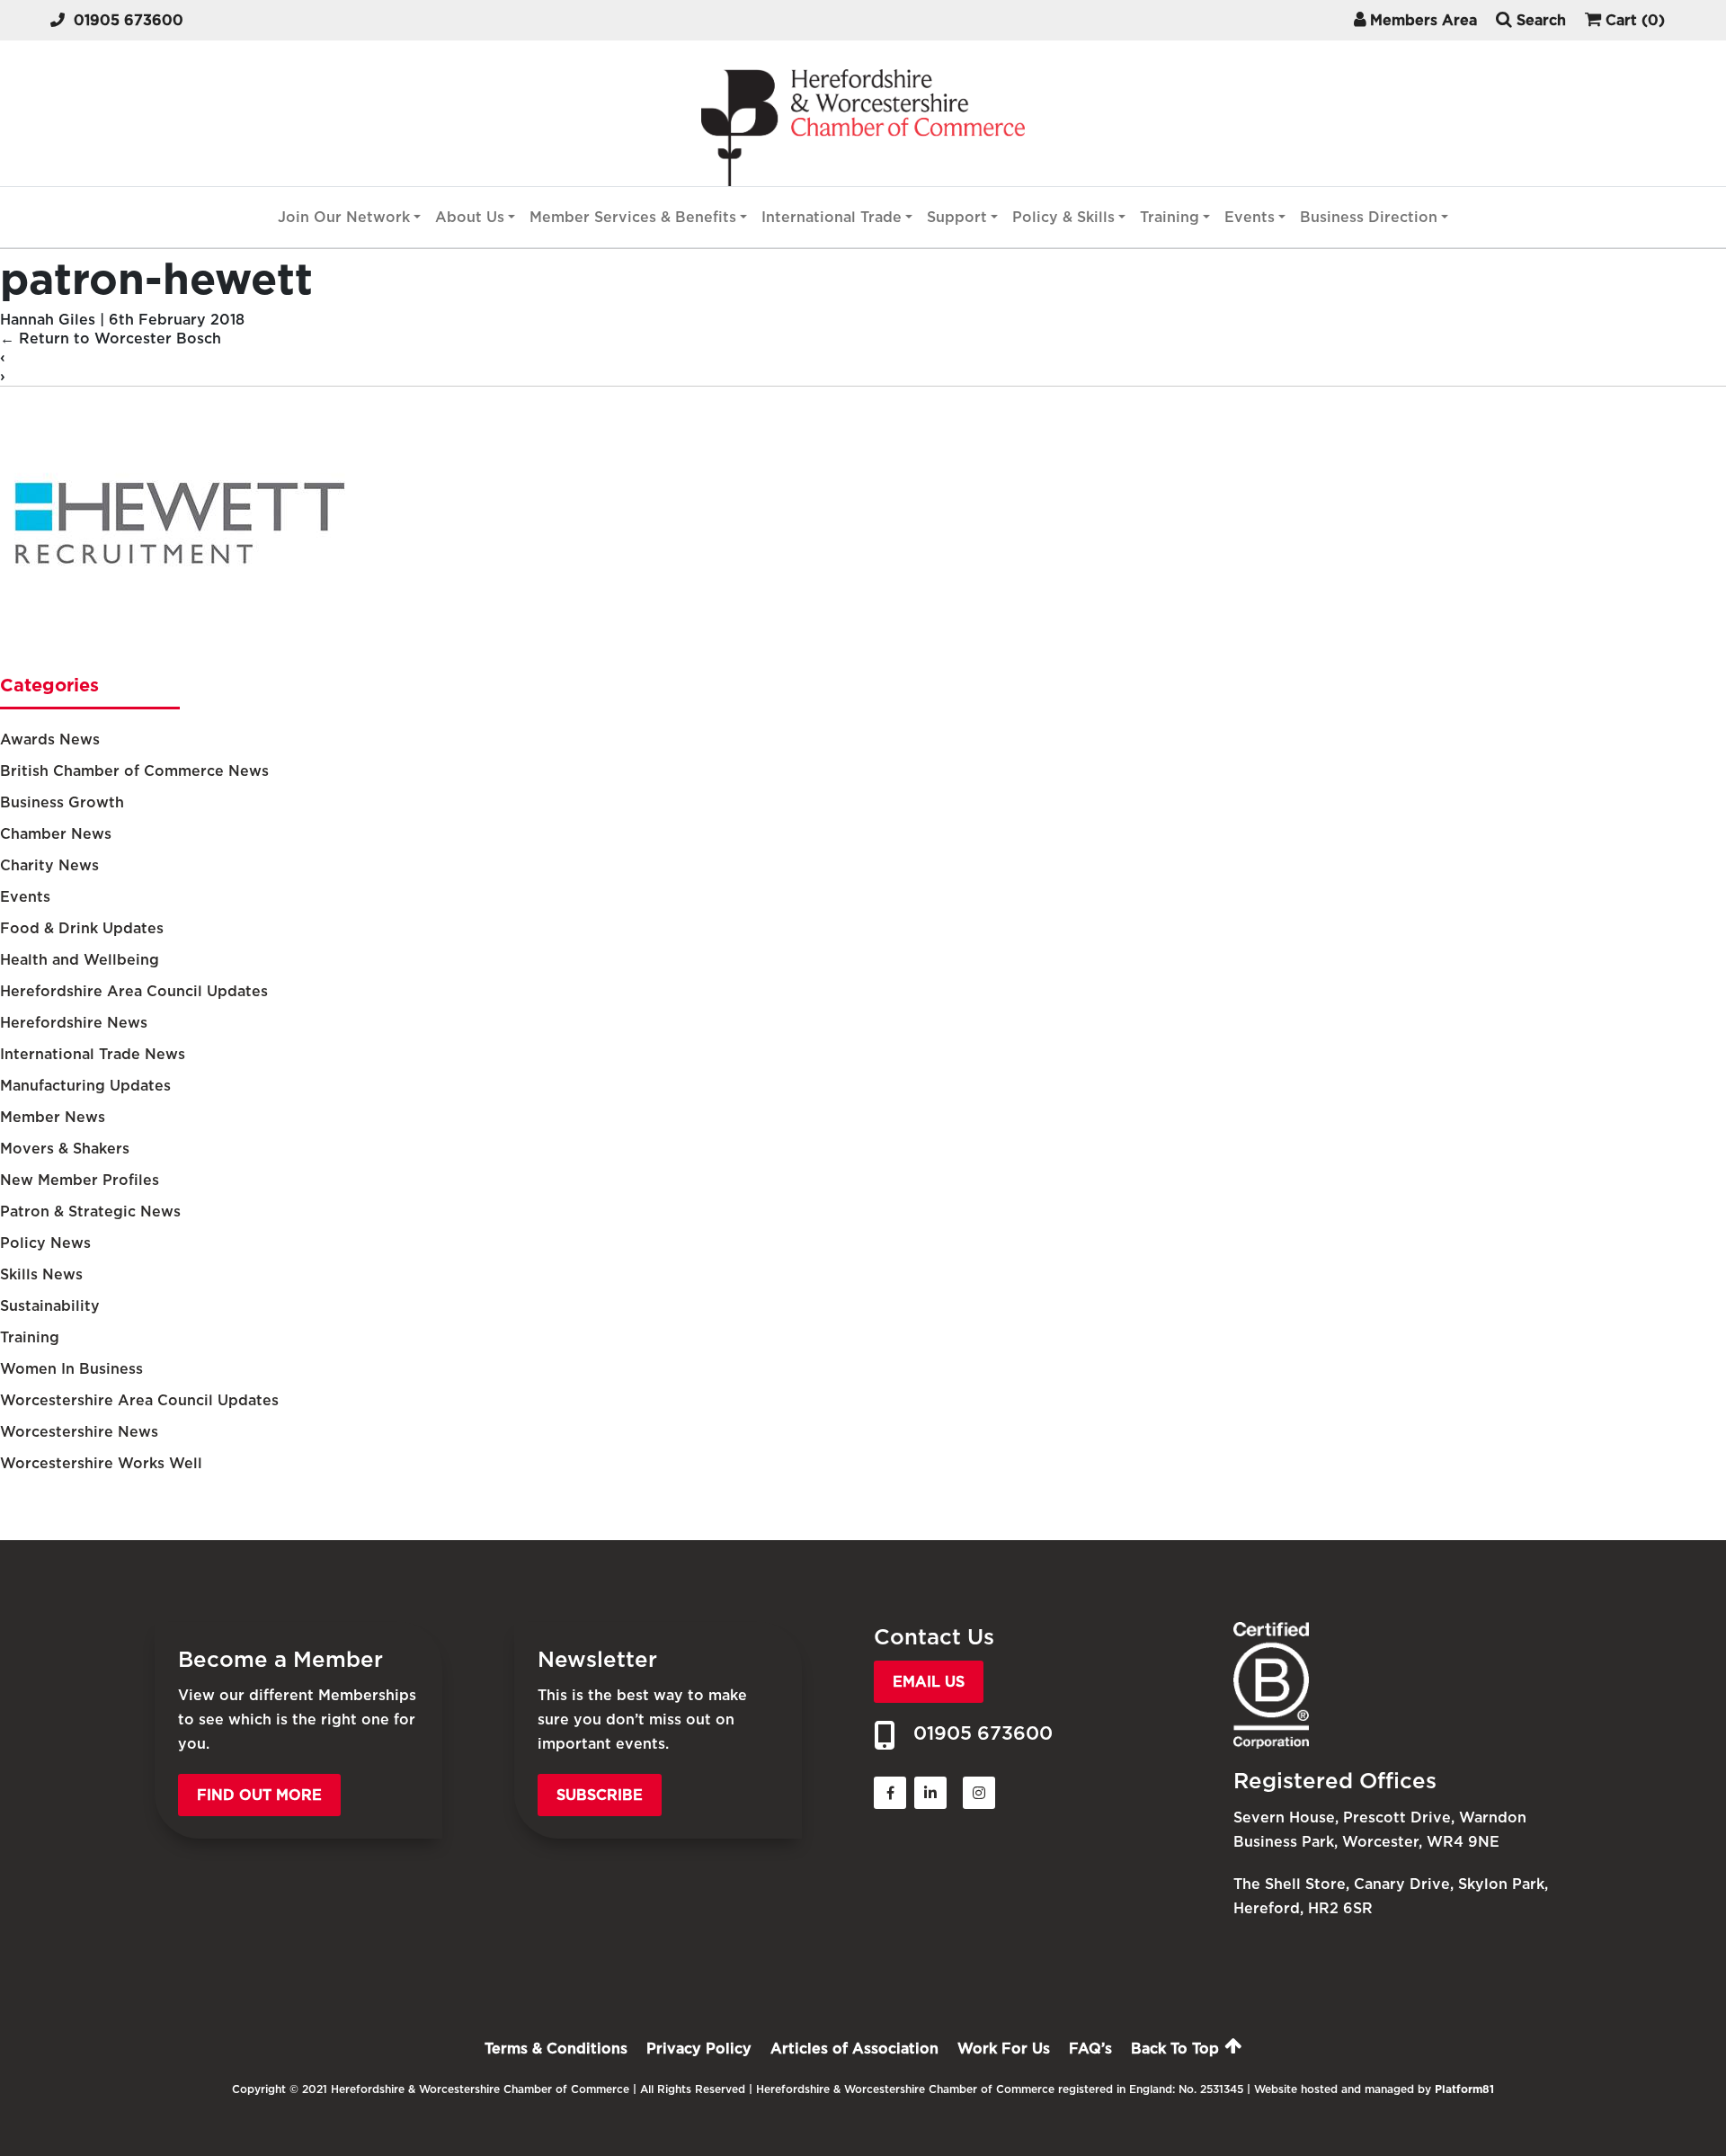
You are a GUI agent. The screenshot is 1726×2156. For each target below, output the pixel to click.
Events (1250, 217)
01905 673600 (129, 20)
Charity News (49, 865)
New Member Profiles (80, 1180)
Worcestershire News (79, 1432)
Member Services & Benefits (633, 217)
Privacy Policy (699, 2049)
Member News (53, 1117)
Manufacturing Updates (85, 1086)
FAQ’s (1090, 2049)
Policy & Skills (1063, 217)
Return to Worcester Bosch (111, 339)
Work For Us (1004, 2049)
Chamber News (56, 834)
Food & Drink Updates (82, 928)
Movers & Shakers (65, 1149)
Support (957, 217)
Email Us (929, 1682)
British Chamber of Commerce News (134, 771)
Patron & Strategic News (90, 1212)
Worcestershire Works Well (101, 1463)
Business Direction (1369, 217)
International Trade (832, 217)
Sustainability (50, 1306)
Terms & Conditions (556, 2049)
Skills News (41, 1274)
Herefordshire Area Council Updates (134, 991)
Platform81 (1464, 2089)
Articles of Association (854, 2049)
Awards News (50, 739)
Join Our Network (344, 217)
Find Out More (259, 1795)
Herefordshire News (74, 1023)
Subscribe (600, 1795)
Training (1170, 217)
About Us (470, 217)
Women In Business (71, 1369)
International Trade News (93, 1054)
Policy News (45, 1243)
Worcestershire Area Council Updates (139, 1400)
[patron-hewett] (180, 651)
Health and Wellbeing (80, 960)
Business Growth (62, 802)
